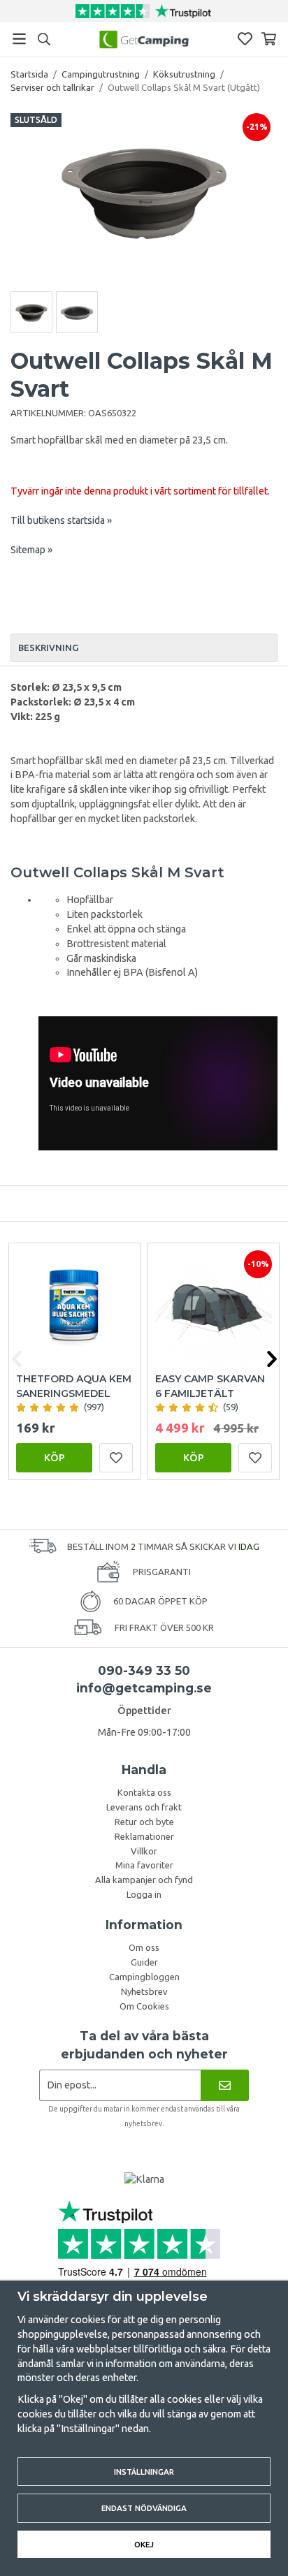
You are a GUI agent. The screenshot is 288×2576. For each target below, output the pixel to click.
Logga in (144, 1894)
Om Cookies (144, 2006)
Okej (144, 2544)
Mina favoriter (144, 1865)
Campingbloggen (144, 1977)
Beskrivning (48, 647)
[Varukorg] (269, 39)
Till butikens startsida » (61, 520)
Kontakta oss (144, 1792)
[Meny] (19, 39)
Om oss (144, 1947)
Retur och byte (144, 1822)
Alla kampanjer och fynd (144, 1880)
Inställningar (144, 2472)
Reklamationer (144, 1836)
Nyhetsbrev (144, 1991)
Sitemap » (31, 550)
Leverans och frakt (144, 1807)
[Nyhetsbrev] (225, 2085)
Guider (144, 1962)
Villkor (144, 1851)
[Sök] (44, 39)
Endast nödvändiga (144, 2508)
